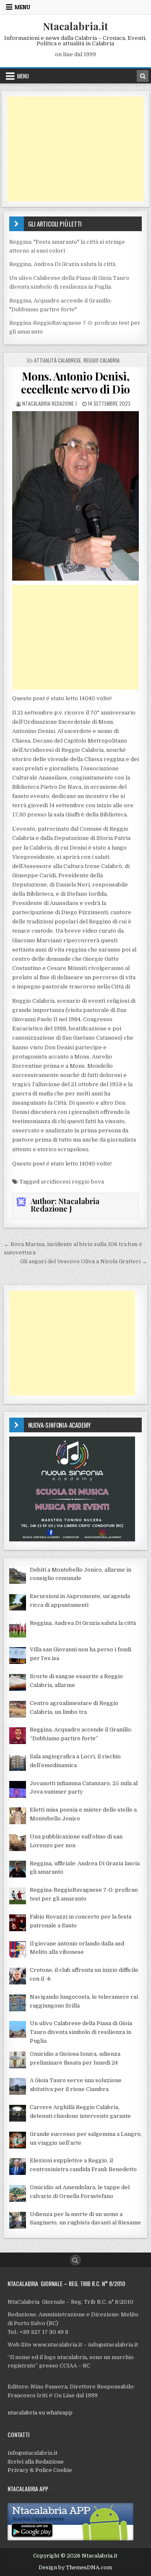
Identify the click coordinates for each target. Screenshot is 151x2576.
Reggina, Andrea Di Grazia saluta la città (62, 264)
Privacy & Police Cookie (40, 2470)
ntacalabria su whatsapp (40, 2413)
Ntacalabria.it (75, 26)
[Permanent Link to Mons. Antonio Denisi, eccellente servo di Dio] (76, 496)
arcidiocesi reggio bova (72, 1182)
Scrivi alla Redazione (36, 2462)
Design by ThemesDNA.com (75, 2568)
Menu (22, 7)
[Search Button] (75, 2260)
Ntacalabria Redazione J (49, 403)
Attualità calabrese (57, 360)
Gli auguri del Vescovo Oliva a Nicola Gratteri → (84, 1261)
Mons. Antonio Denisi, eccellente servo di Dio (75, 383)
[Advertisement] (76, 149)
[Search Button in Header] (143, 76)
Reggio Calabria (102, 360)
